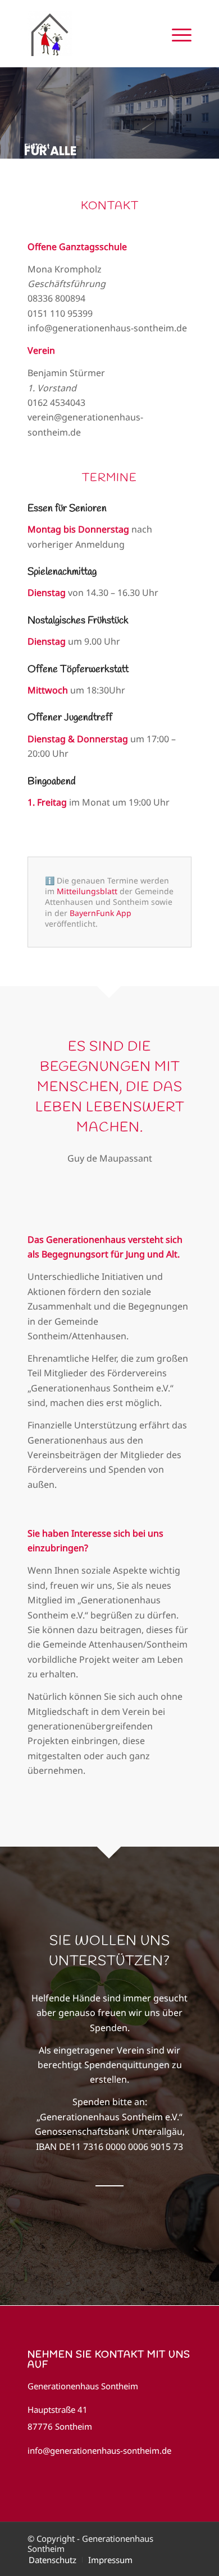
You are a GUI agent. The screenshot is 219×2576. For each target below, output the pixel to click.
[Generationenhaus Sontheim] (93, 34)
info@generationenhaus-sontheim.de (99, 2450)
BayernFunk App (101, 913)
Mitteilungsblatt (87, 891)
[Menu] (176, 34)
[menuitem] (176, 34)
